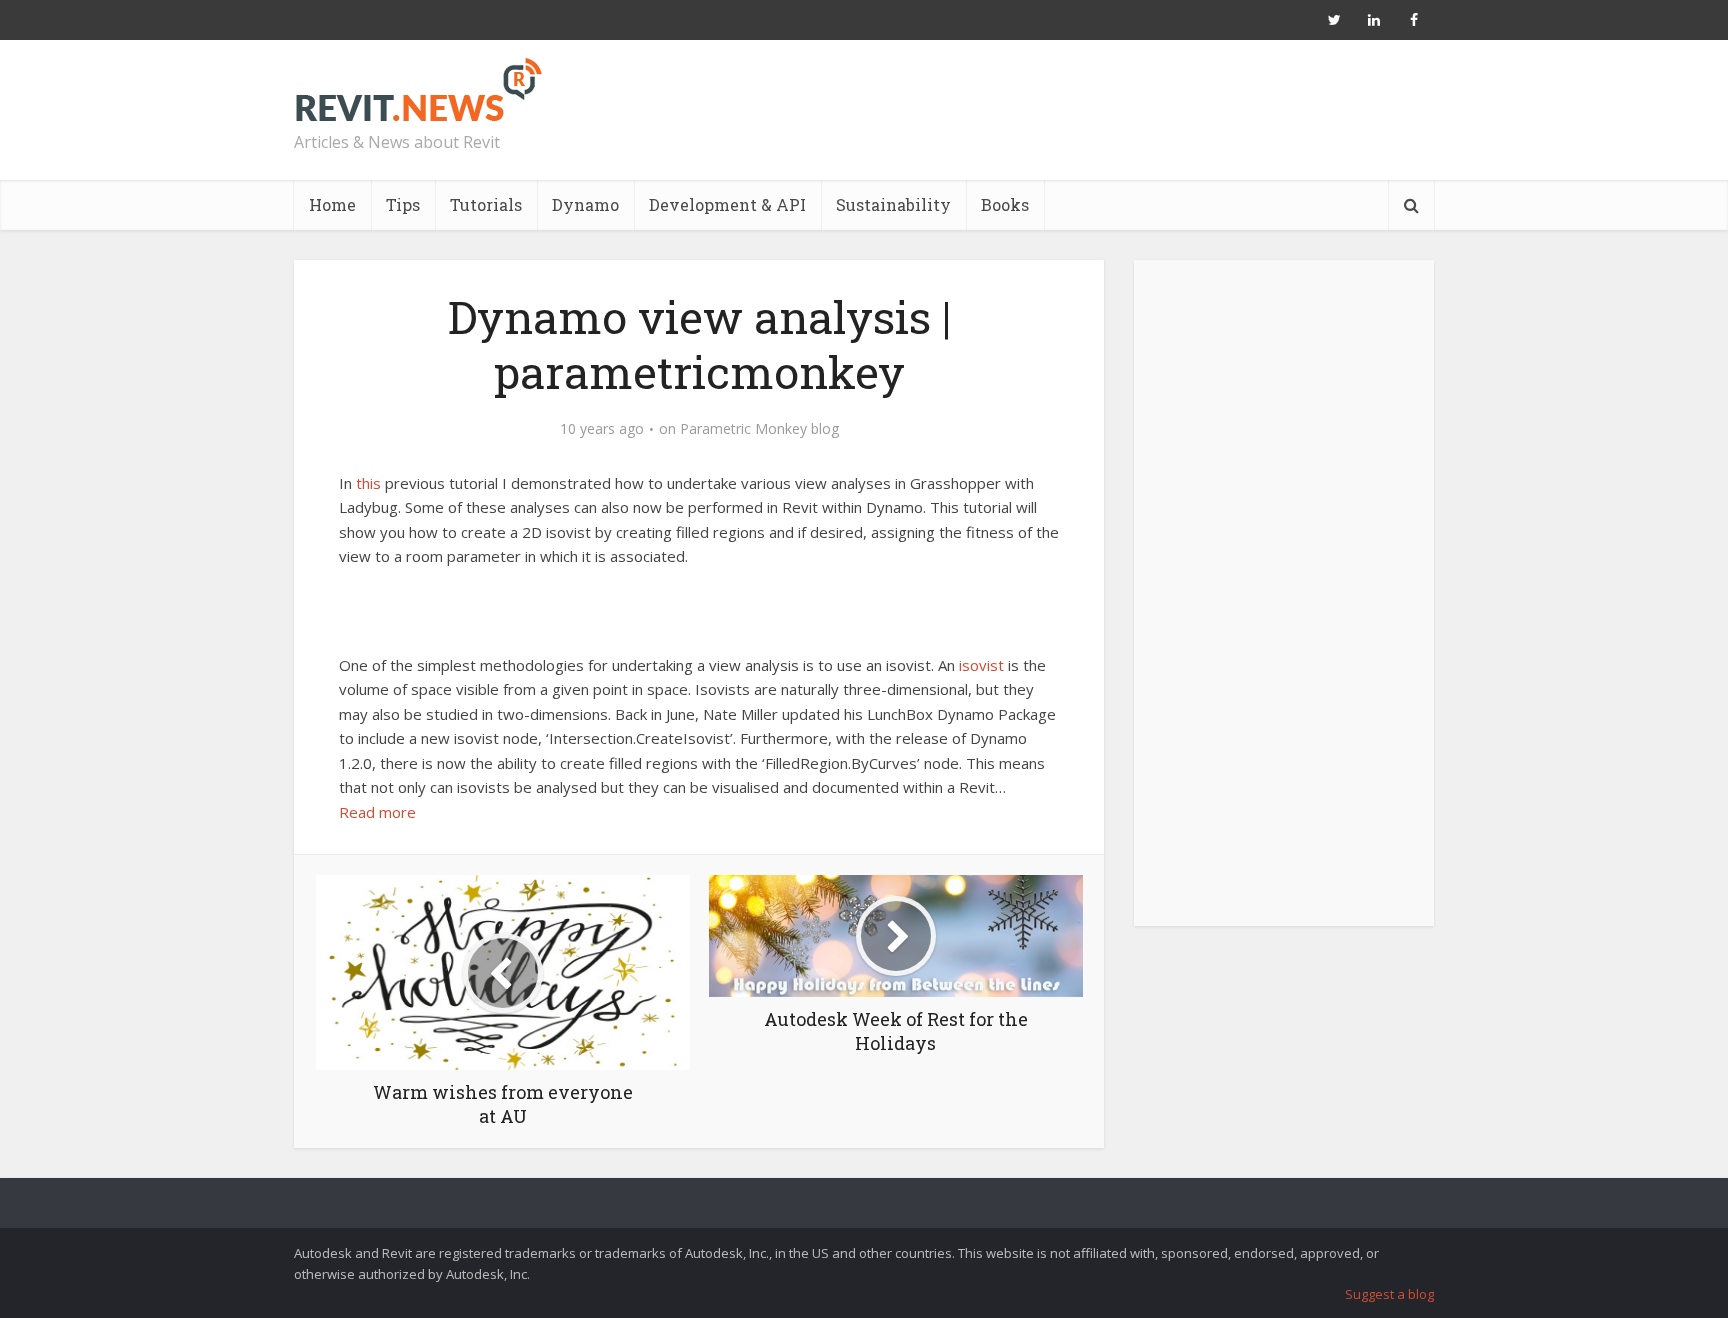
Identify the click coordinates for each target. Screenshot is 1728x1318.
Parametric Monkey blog (759, 429)
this (368, 483)
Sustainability (893, 204)
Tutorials (486, 204)
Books (1005, 204)
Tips (403, 204)
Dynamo (585, 204)
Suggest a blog (1389, 1294)
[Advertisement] (1284, 604)
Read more (377, 812)
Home (332, 204)
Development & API (727, 204)
